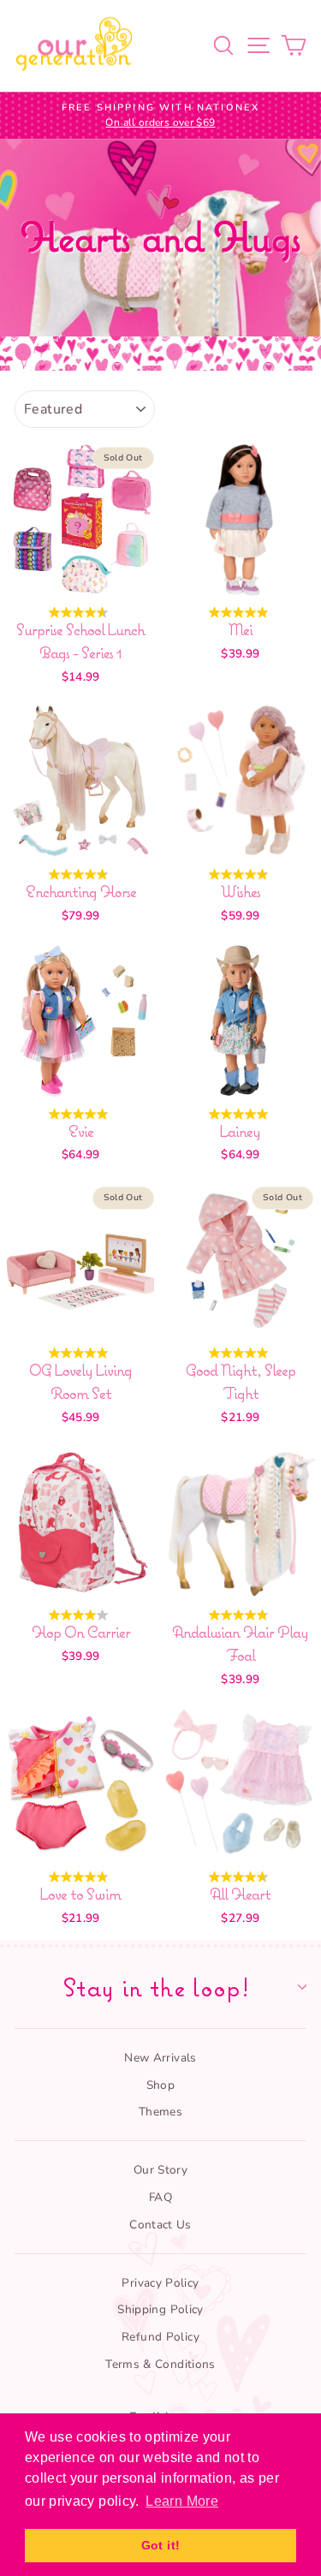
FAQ (160, 2197)
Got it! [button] (161, 2545)
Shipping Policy (160, 2309)
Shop (160, 2085)
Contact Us (160, 2225)
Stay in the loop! (156, 1987)
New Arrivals (160, 2058)
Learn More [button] (182, 2501)
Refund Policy (160, 2337)
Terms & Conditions (160, 2364)
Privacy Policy (160, 2283)
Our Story (160, 2170)
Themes (160, 2112)
